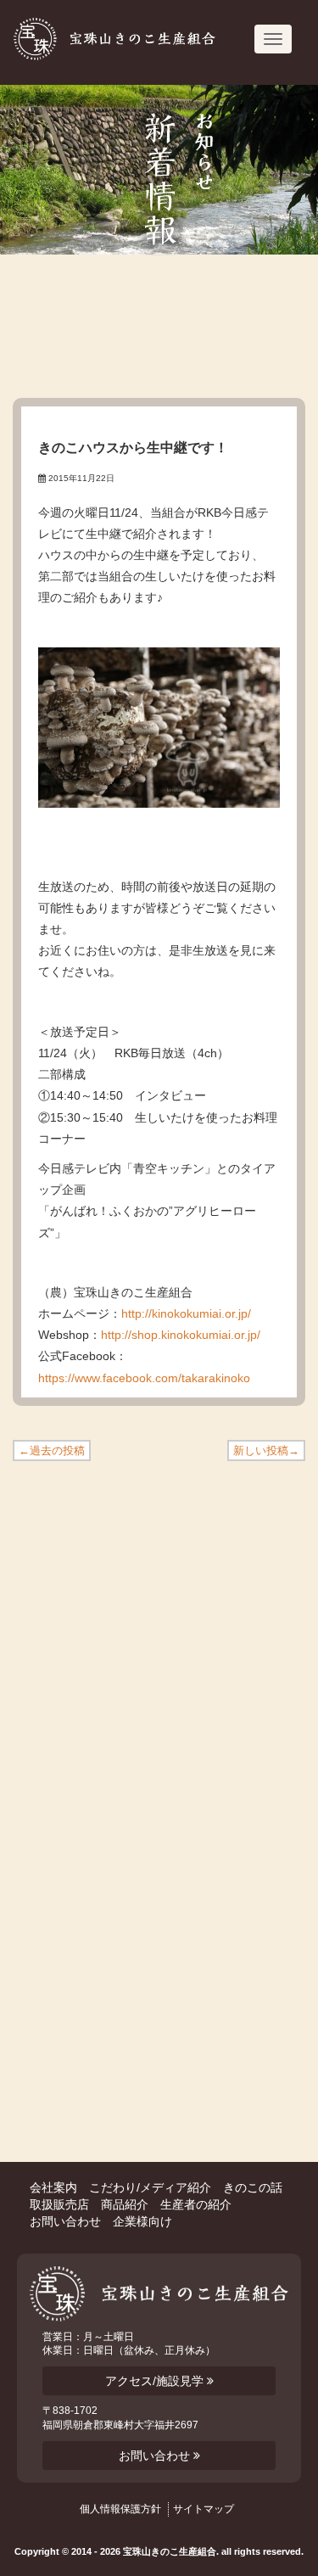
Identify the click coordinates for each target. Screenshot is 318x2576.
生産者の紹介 (196, 2204)
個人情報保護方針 (120, 2509)
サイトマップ (204, 2509)
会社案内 (53, 2187)
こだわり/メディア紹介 (150, 2187)
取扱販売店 (59, 2204)
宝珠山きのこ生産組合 (115, 39)
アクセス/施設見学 (156, 2381)
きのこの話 (253, 2187)
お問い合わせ (65, 2221)
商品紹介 (125, 2204)
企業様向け (142, 2221)
